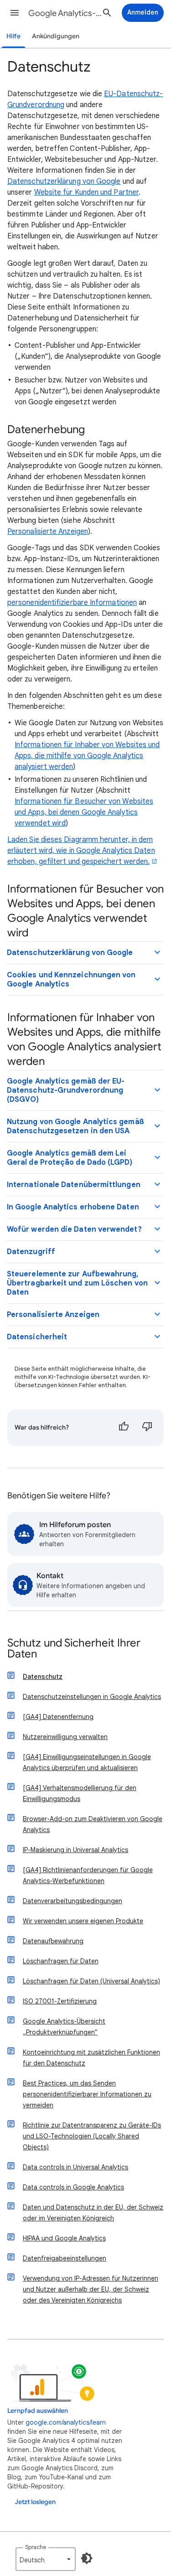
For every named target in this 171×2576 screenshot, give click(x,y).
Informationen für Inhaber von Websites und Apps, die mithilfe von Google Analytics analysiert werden (87, 756)
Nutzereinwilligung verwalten (65, 1737)
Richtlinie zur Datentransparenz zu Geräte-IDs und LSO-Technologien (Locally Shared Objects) (92, 2136)
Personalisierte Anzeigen (48, 532)
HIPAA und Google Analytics (64, 2238)
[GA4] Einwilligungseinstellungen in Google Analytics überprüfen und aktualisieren (87, 1762)
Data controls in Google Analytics (73, 2187)
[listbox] (46, 2559)
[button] (15, 13)
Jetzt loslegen (35, 2502)
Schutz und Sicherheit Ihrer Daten (74, 1649)
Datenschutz (43, 1677)
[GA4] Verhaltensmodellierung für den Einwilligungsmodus (80, 1793)
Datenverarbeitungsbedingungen (73, 1901)
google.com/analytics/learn (66, 2422)
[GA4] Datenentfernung (58, 1717)
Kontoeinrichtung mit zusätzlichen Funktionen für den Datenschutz (91, 2058)
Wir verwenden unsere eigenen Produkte (83, 1921)
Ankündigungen (56, 36)
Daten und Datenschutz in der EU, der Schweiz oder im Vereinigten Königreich (93, 2213)
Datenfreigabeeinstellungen (65, 2258)
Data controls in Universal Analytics (75, 2167)
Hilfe (13, 36)
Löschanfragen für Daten (61, 1961)
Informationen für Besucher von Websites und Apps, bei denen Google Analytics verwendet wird (84, 812)
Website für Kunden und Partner (86, 192)
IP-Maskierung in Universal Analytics (75, 1850)
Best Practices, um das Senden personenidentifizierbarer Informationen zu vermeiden (87, 2094)
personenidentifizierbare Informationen (72, 603)
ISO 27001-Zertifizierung (60, 2001)
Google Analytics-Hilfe (65, 13)
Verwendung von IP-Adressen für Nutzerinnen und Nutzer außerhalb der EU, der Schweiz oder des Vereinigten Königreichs (91, 2289)
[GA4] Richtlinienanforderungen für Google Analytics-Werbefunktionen (88, 1875)
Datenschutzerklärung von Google (64, 181)
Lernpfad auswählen (38, 2411)
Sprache (36, 2547)
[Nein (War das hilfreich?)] (147, 1428)
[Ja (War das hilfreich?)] (124, 1428)
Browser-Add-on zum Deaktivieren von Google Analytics (93, 1824)
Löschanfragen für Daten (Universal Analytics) (91, 1981)
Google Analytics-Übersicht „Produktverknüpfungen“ (64, 2027)
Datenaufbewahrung (53, 1941)
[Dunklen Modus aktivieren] (87, 2558)
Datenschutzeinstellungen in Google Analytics (92, 1697)
